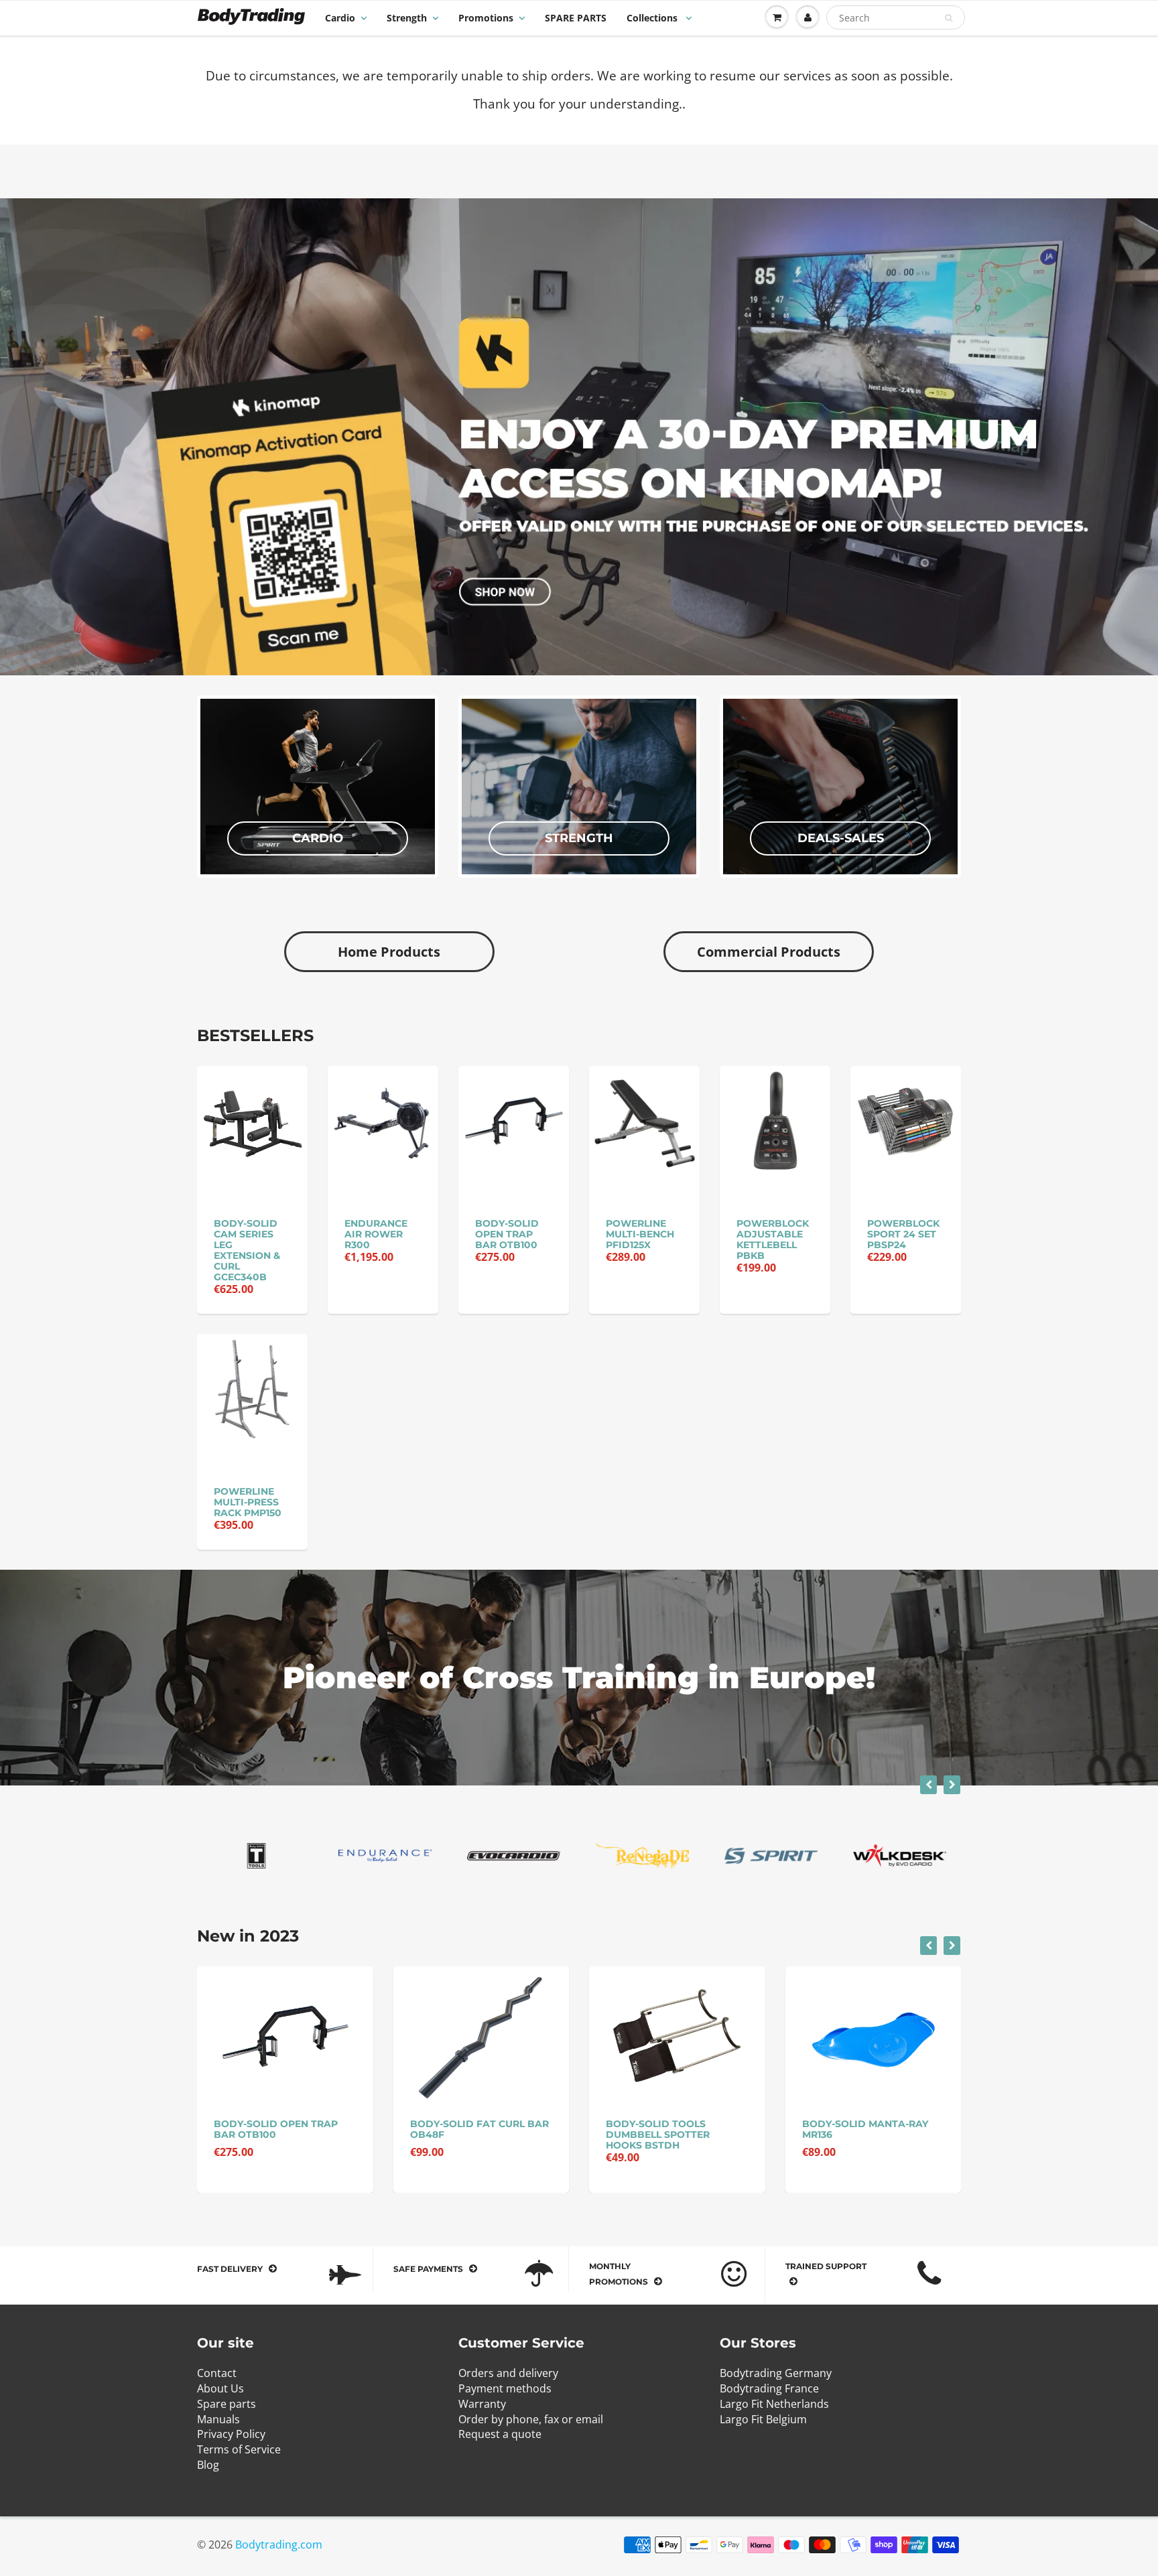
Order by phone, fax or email (531, 2419)
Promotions (486, 18)
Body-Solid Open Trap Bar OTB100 (507, 1234)
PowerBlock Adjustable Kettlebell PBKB (773, 1239)
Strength (407, 18)
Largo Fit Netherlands (774, 2404)
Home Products (389, 952)
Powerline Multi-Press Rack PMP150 (248, 1502)
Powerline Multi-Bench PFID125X (640, 1234)
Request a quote (500, 2434)
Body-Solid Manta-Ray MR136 (669, 2129)
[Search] (949, 18)
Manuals (218, 2419)
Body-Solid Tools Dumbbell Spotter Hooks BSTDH (462, 2134)
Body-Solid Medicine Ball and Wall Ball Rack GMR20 (872, 2134)
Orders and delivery (508, 2373)
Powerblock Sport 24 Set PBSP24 (903, 1234)
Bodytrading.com (279, 2545)
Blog (208, 2465)
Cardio (340, 18)
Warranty (482, 2404)
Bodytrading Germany (776, 2373)
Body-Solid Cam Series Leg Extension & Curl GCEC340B (247, 1250)
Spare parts (227, 2404)
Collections (653, 18)
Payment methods (505, 2388)
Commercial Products (769, 952)
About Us (220, 2388)
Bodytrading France (769, 2388)
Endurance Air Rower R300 (376, 1234)
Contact (217, 2373)
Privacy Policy (231, 2434)
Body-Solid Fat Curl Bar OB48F (284, 2129)
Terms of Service (239, 2449)
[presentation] (928, 1785)
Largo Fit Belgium (763, 2419)
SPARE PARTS (576, 18)
